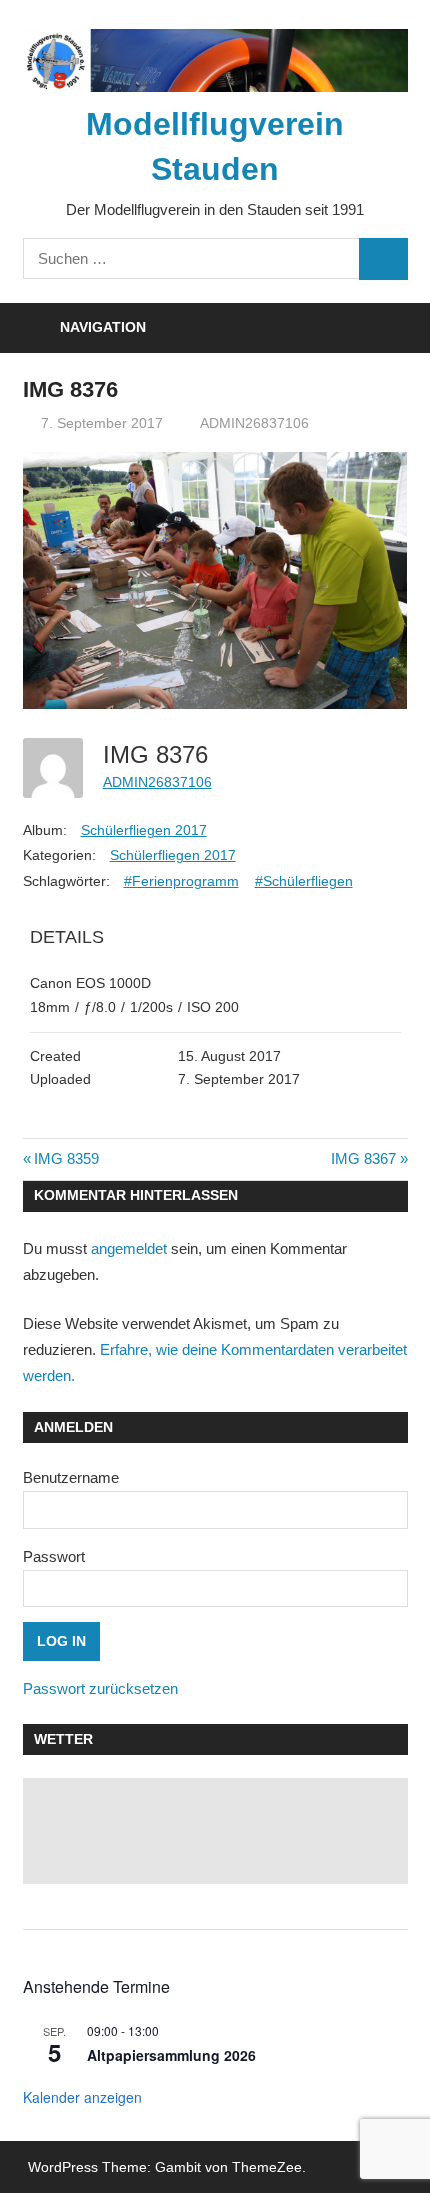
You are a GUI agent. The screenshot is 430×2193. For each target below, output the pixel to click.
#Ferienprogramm (181, 881)
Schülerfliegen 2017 (144, 830)
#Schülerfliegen (304, 881)
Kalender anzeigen (82, 2097)
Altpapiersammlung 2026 (171, 2055)
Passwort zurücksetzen (100, 1688)
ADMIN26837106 (254, 423)
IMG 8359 (66, 1158)
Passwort (54, 1556)
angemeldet (129, 1248)
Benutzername (71, 1477)
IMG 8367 (363, 1158)
